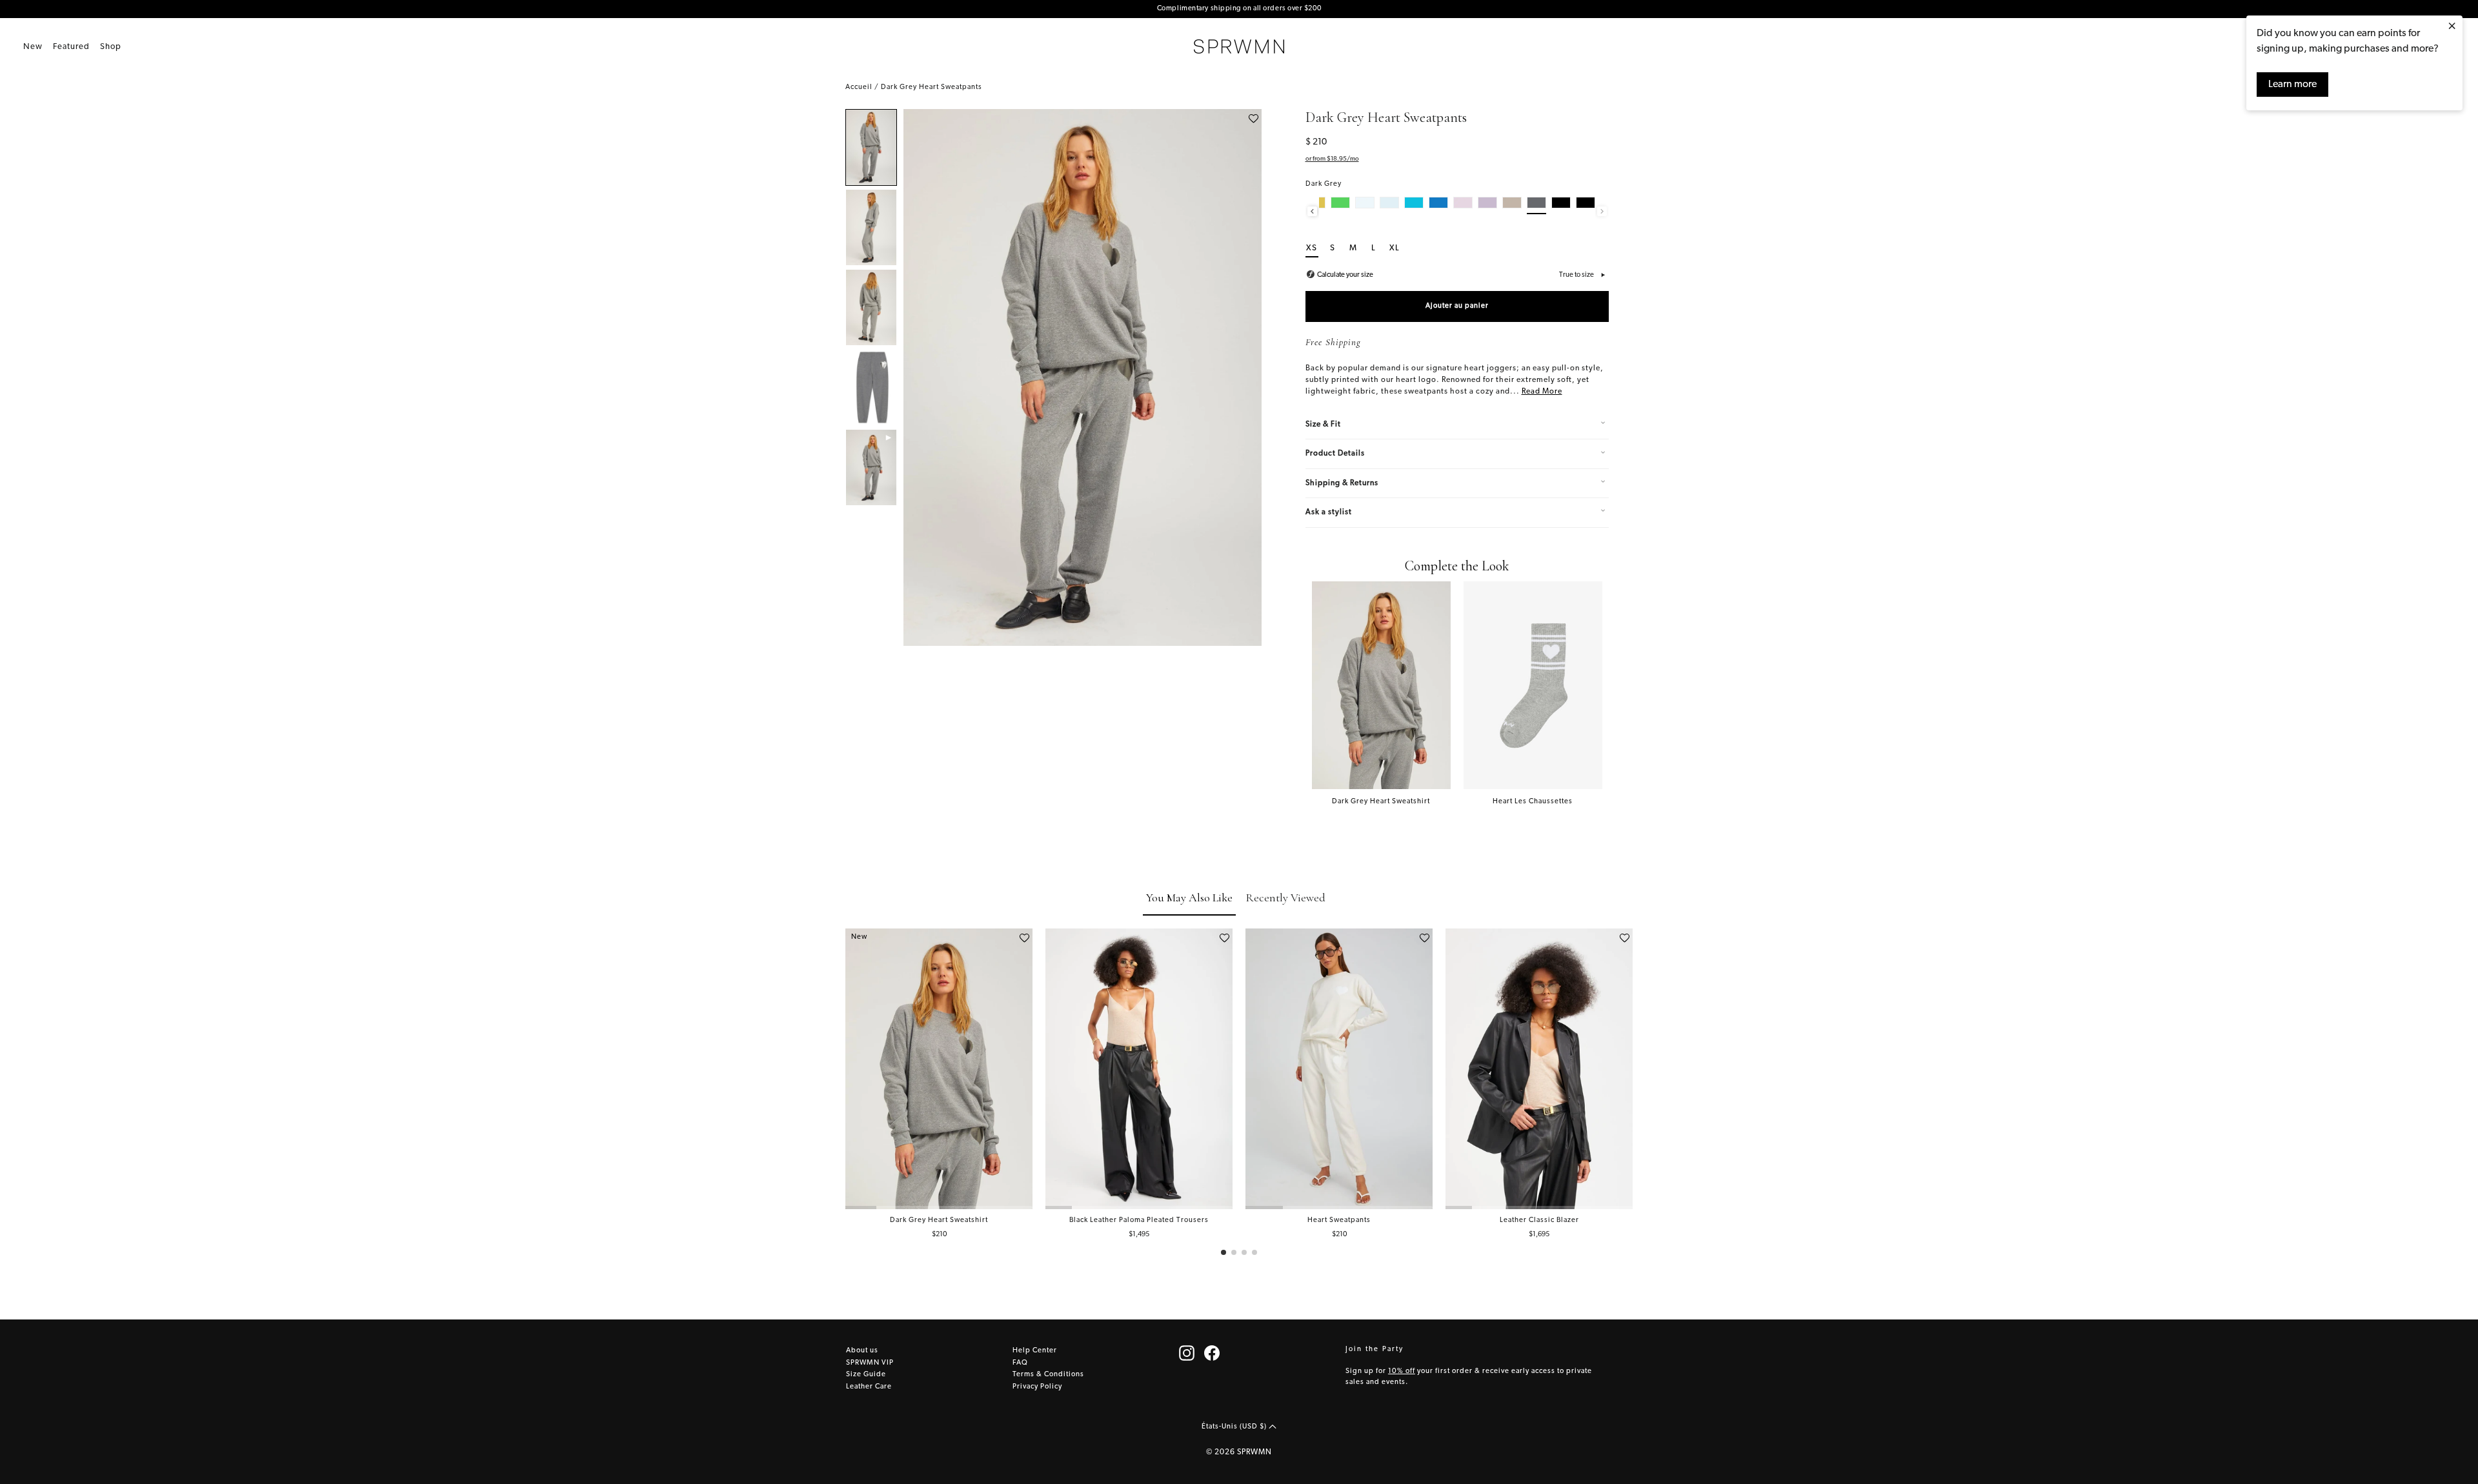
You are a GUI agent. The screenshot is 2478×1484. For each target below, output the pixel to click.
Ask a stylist (1329, 512)
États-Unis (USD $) (1235, 1426)
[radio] (1340, 206)
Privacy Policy (1037, 1387)
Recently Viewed (1285, 897)
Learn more (2292, 85)
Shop (111, 47)
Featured (71, 47)
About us (862, 1351)
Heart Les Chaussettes (1533, 802)
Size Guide (866, 1375)
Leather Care (869, 1387)
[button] (1224, 1252)
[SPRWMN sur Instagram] (1187, 1353)
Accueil (859, 87)
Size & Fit (1323, 425)
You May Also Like (1189, 897)
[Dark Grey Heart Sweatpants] (871, 147)
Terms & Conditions (1048, 1375)
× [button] (2452, 27)
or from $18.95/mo (1332, 159)
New (33, 47)
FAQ (1020, 1363)
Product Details (1335, 454)
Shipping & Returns (1342, 483)
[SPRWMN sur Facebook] (1212, 1353)
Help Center (1035, 1351)
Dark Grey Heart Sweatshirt (1381, 802)
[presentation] (1312, 211)
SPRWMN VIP (870, 1363)
